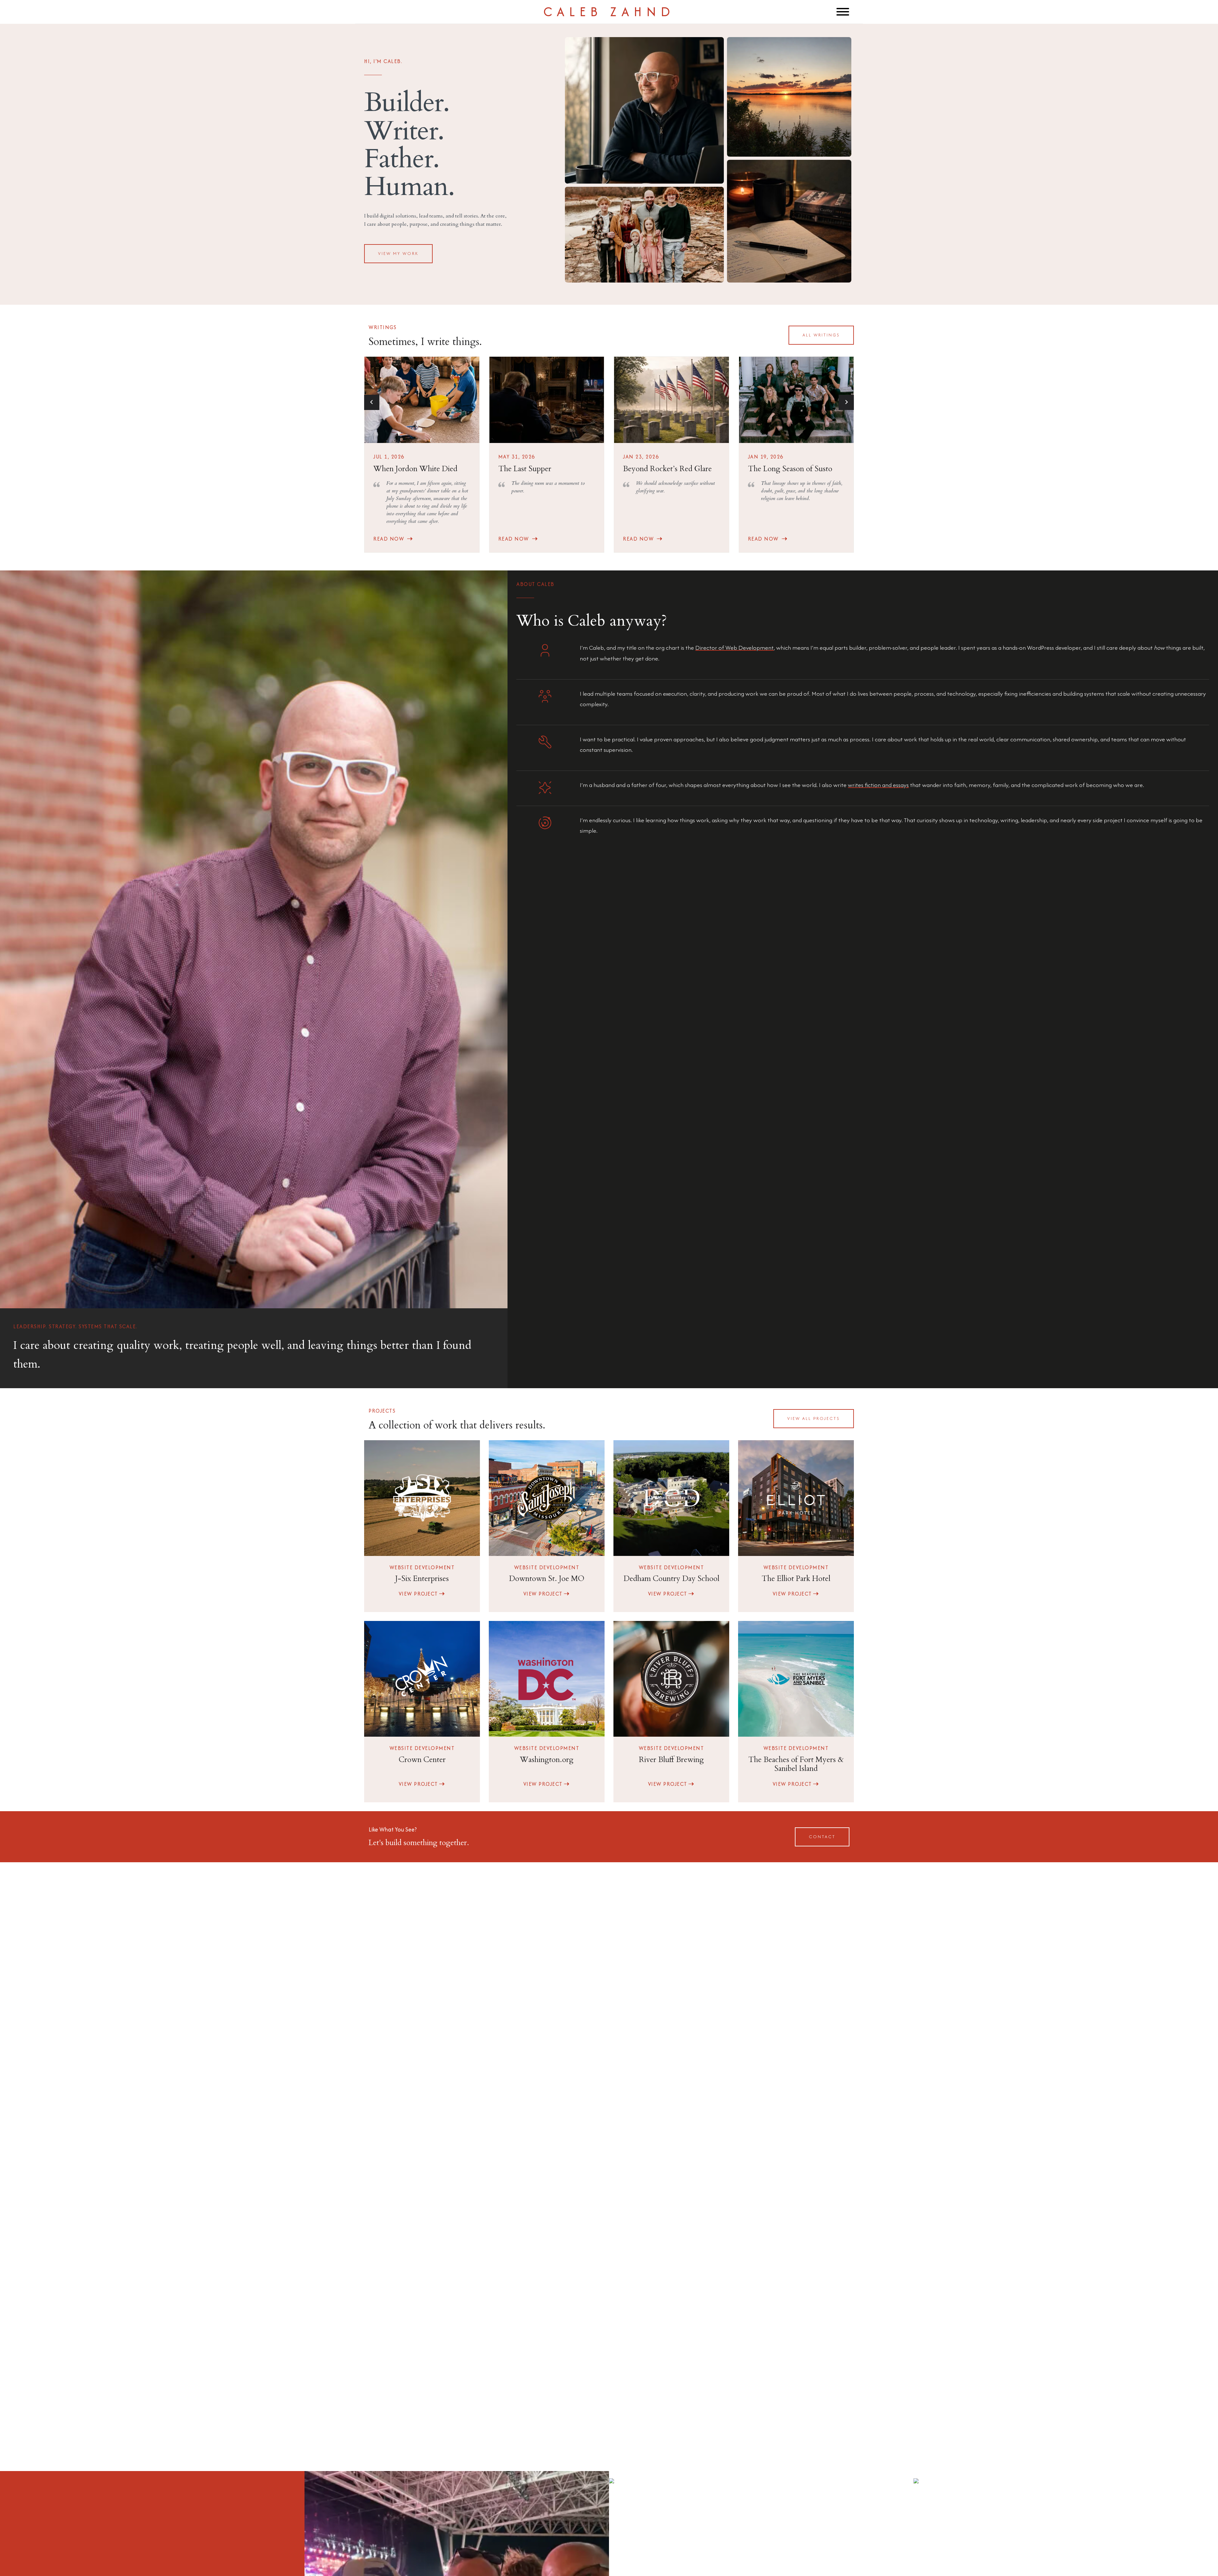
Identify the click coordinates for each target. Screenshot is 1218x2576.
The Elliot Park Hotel (796, 1579)
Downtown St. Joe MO (547, 1579)
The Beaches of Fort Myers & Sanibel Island (796, 1764)
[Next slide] (846, 402)
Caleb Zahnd (609, 12)
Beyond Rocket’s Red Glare (667, 469)
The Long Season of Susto (790, 469)
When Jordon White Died (415, 469)
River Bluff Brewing (671, 1760)
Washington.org (547, 1760)
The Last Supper (525, 469)
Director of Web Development (734, 648)
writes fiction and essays (878, 785)
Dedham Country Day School (671, 1579)
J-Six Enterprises (422, 1579)
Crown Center (422, 1760)
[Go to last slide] (372, 402)
